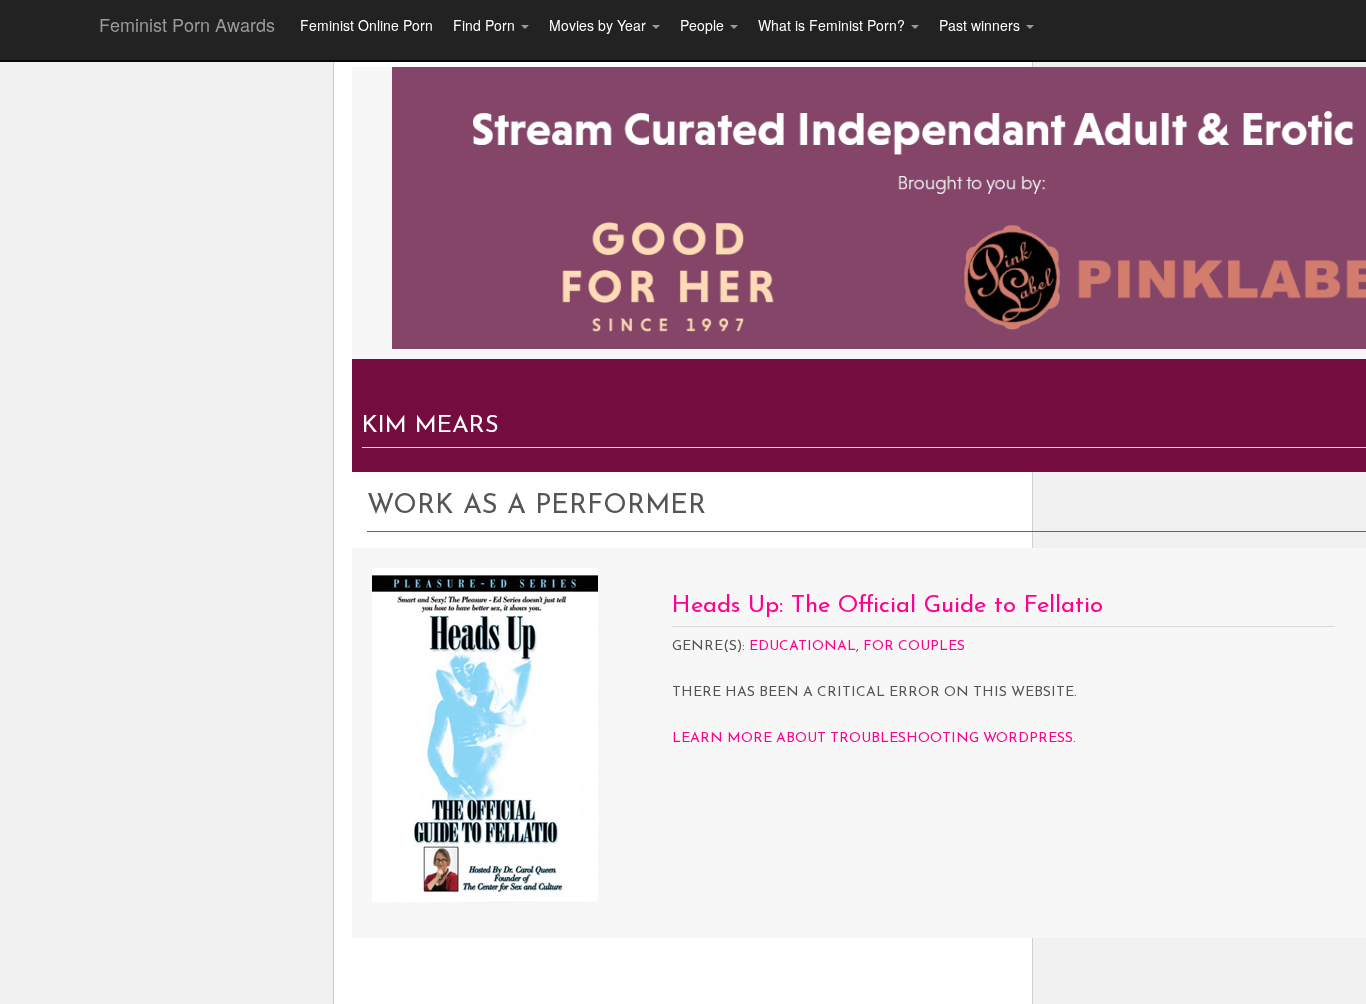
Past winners (981, 25)
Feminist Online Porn (366, 25)
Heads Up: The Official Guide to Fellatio (887, 606)
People (704, 25)
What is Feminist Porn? (833, 25)
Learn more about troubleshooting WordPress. (874, 738)
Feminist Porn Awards (187, 24)
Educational (802, 646)
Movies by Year (599, 25)
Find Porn (486, 25)
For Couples (914, 646)
